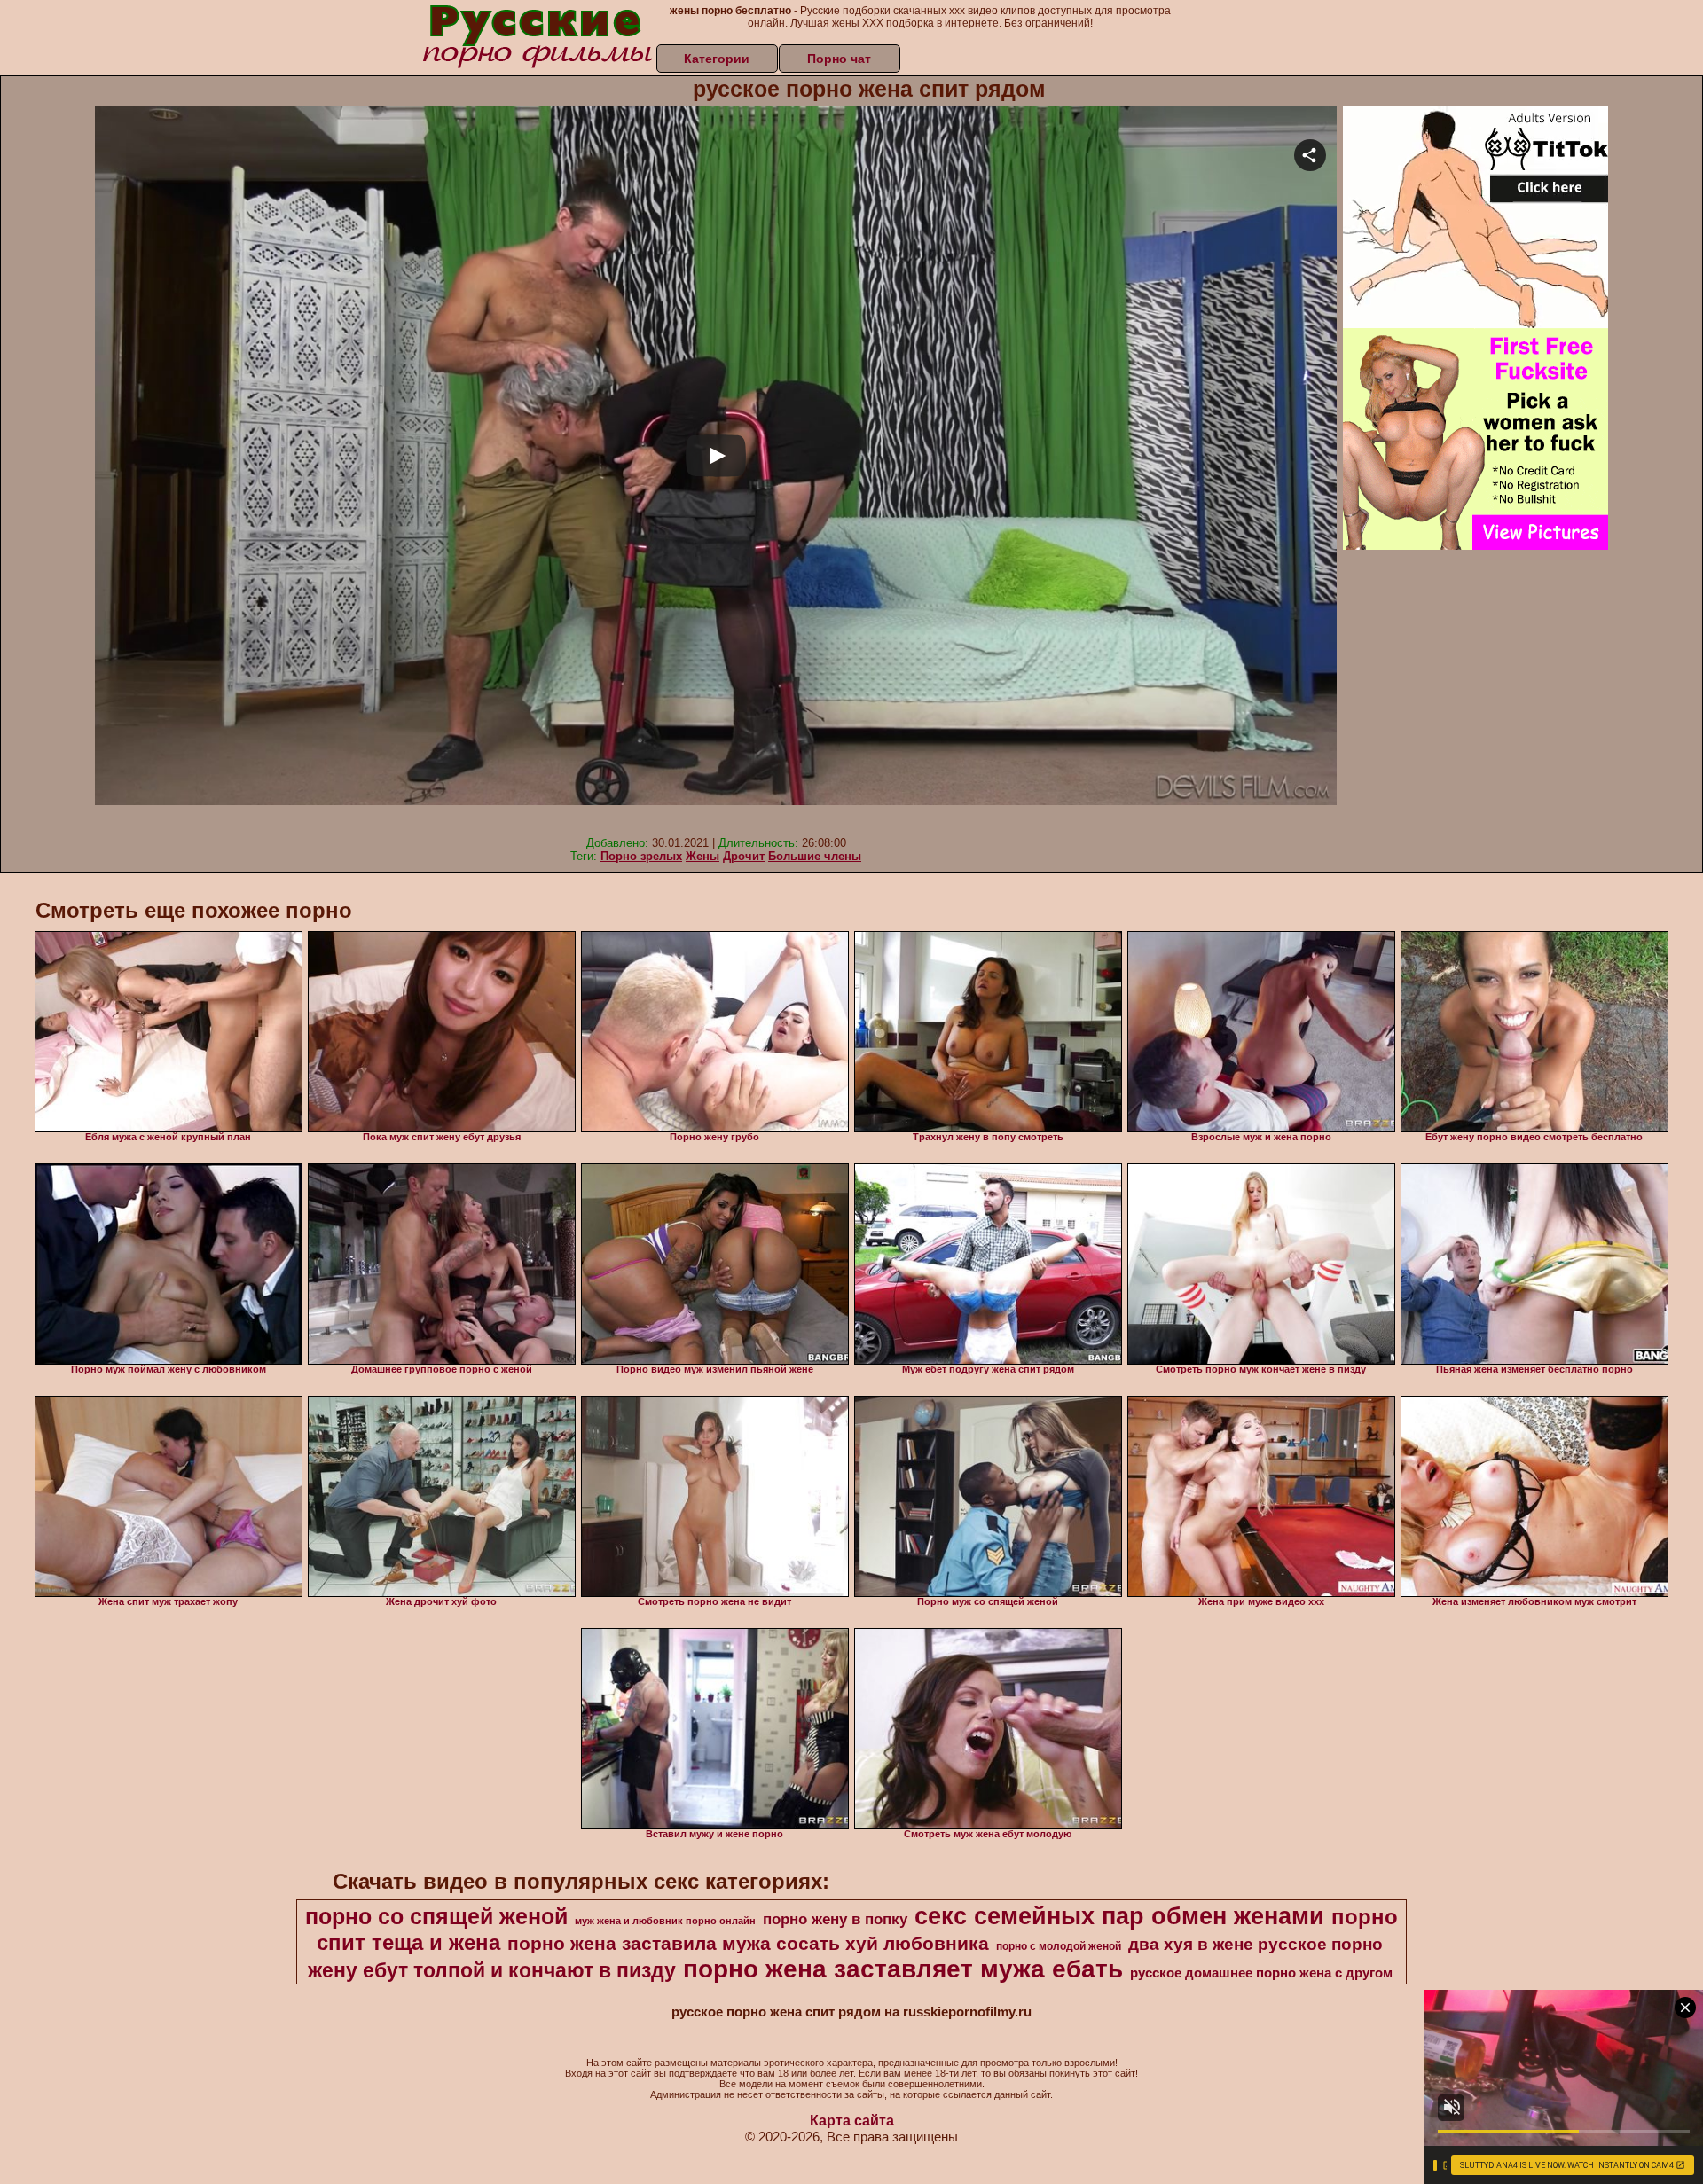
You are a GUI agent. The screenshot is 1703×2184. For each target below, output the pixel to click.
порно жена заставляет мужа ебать (903, 1969)
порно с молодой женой (1059, 1946)
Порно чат (839, 59)
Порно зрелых (641, 856)
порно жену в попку (835, 1919)
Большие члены (815, 856)
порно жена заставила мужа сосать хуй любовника (748, 1944)
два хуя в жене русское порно (1256, 1944)
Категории (717, 59)
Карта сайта (852, 2121)
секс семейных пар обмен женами (1119, 1916)
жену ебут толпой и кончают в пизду (492, 1970)
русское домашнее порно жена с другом (1261, 1973)
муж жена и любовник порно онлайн (665, 1921)
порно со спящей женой (436, 1916)
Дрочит (744, 856)
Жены (702, 856)
